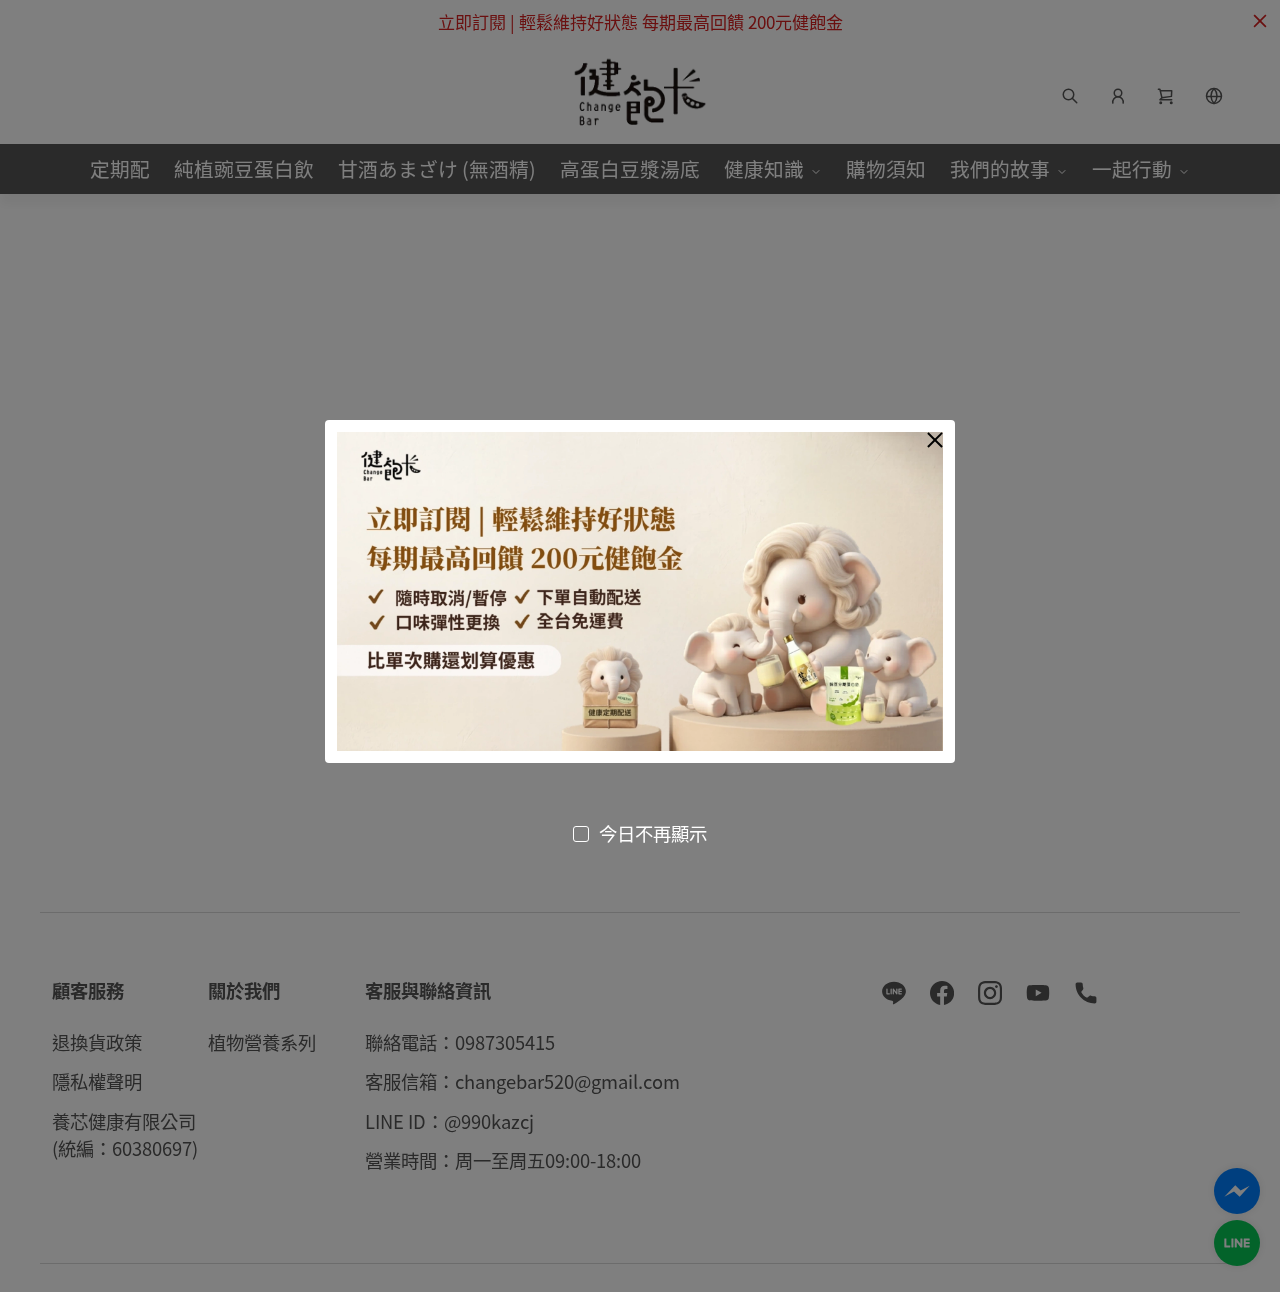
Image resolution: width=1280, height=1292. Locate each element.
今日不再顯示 (653, 833)
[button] (935, 440)
